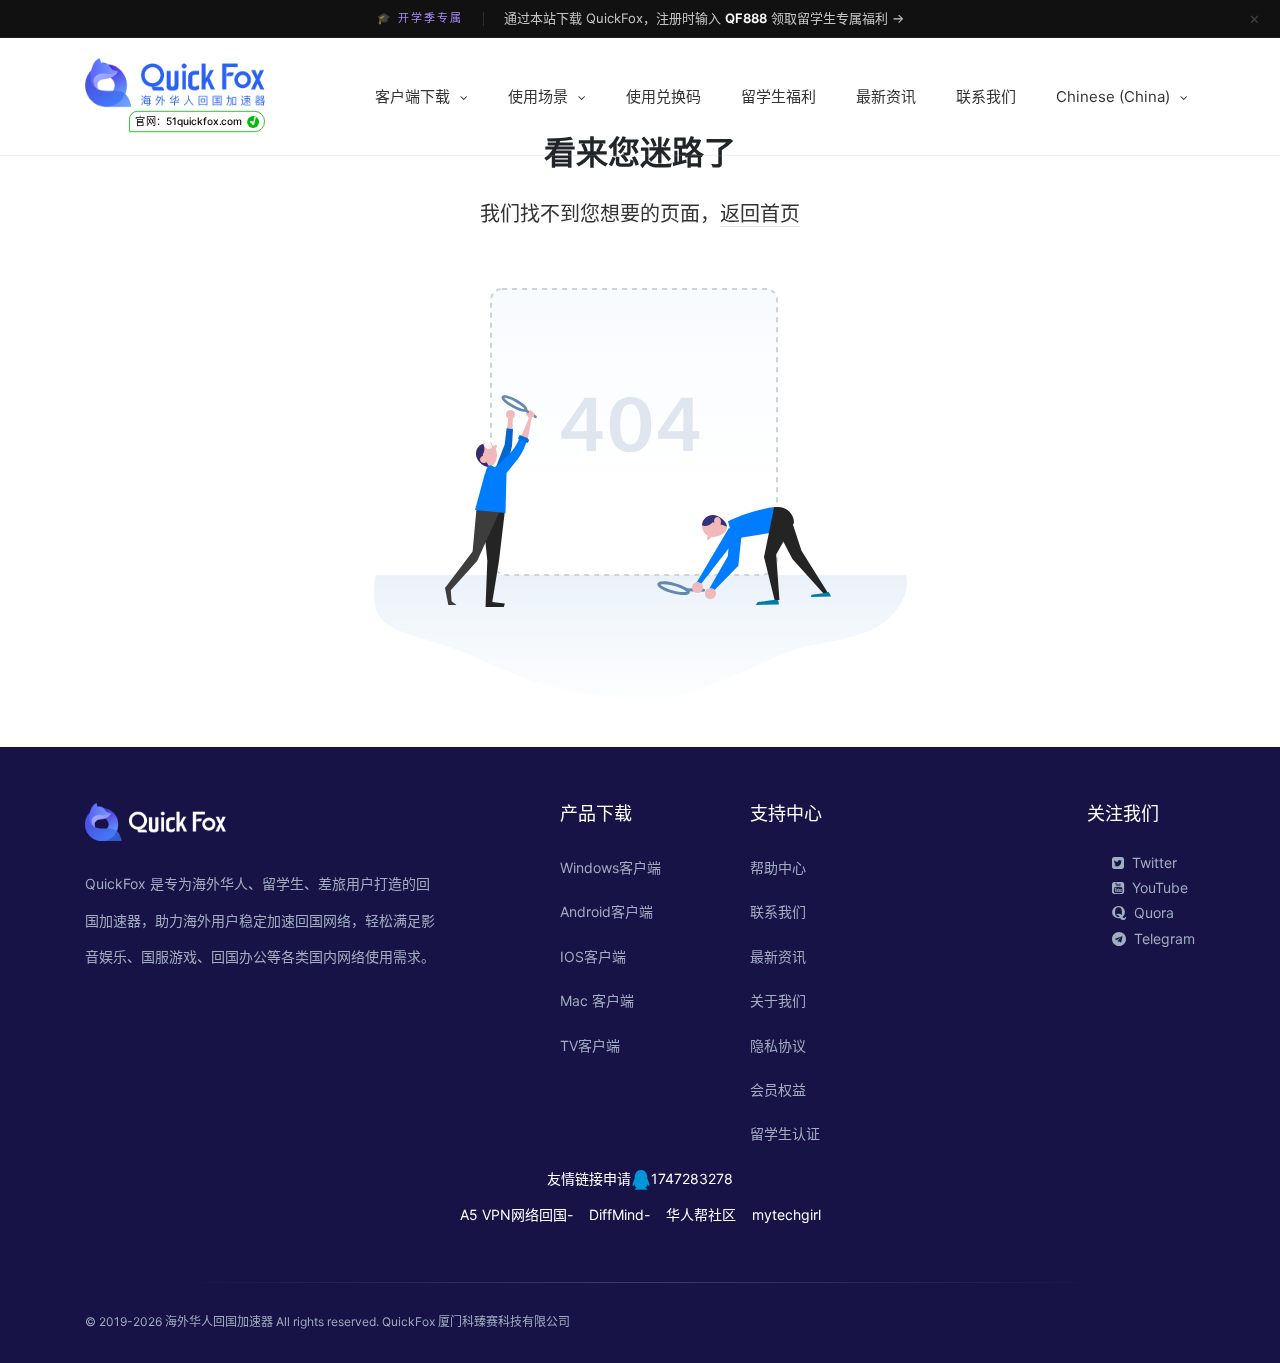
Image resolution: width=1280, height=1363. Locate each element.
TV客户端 (590, 1045)
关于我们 (778, 1000)
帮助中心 (778, 867)
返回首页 (760, 214)
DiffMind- (619, 1214)
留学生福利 (778, 96)
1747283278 (692, 1178)
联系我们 (986, 96)
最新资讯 (886, 96)
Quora (1154, 912)
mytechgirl (786, 1214)
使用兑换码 (663, 96)
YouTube (1160, 887)
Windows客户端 (610, 867)
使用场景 (538, 96)
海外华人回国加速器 (219, 1321)
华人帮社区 (701, 1214)
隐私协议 (778, 1045)
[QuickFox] (212, 83)
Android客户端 (606, 911)
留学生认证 (785, 1133)
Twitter (1154, 862)
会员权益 (778, 1089)
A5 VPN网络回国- (516, 1214)
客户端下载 (412, 96)
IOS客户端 (593, 956)
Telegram (1164, 938)
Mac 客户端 (597, 1000)
